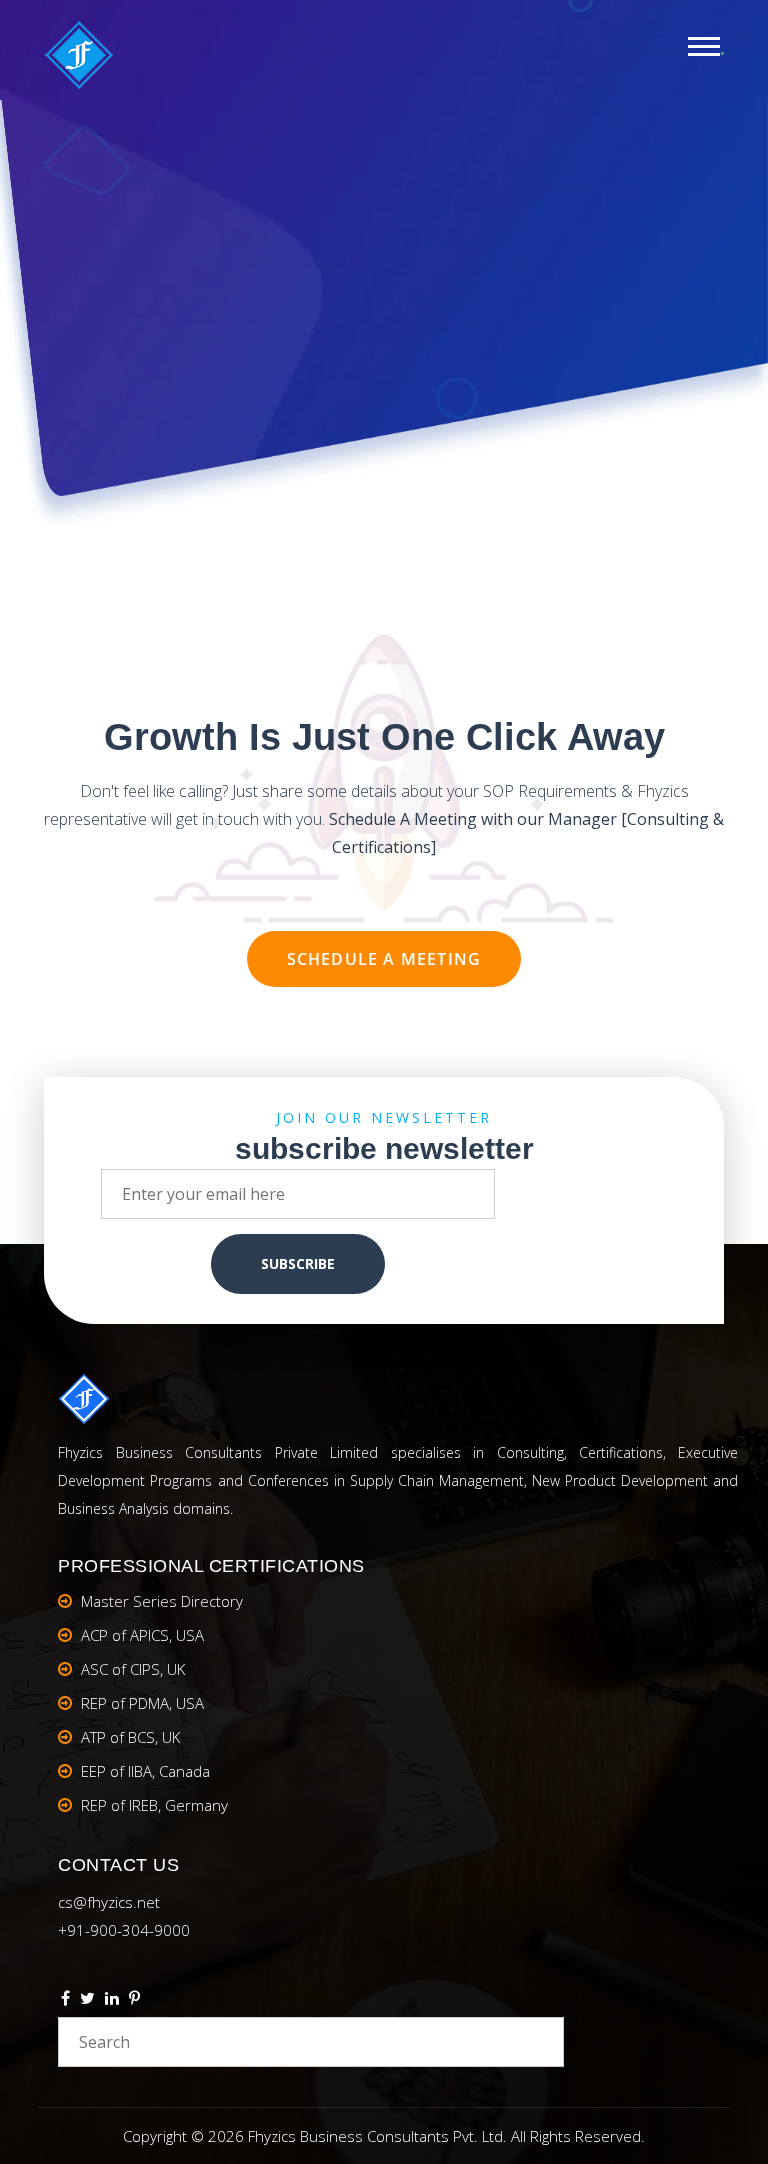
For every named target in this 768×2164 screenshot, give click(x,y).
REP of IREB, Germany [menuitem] (154, 1805)
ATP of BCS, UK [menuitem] (130, 1737)
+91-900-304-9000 (124, 1930)
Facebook (65, 2001)
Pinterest (134, 2001)
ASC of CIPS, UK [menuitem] (133, 1669)
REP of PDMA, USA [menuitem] (142, 1703)
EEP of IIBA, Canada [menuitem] (145, 1771)
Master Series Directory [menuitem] (162, 1601)
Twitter (87, 2001)
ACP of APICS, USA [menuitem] (142, 1635)
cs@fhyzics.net (109, 1902)
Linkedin (112, 2001)
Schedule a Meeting (384, 959)
